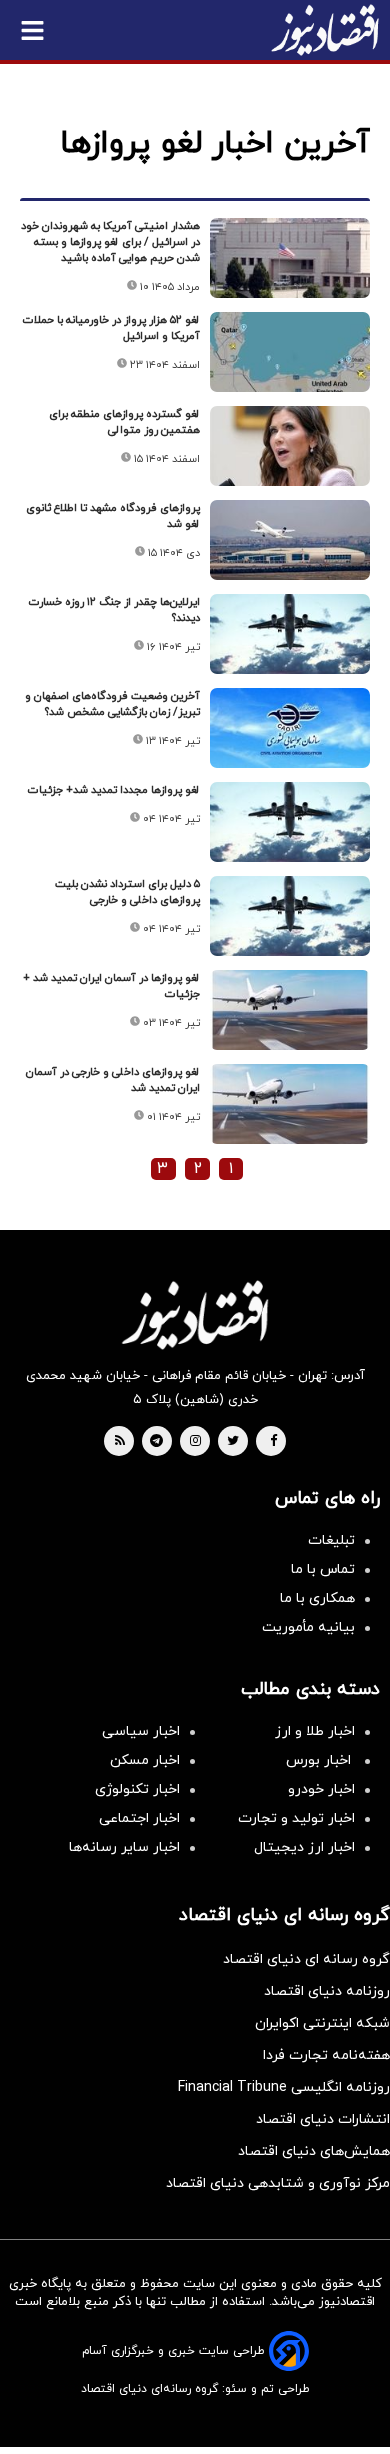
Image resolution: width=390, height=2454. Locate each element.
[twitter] (233, 1442)
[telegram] (156, 1442)
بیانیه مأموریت (308, 1627)
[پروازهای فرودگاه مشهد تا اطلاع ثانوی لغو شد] (290, 540)
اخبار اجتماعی (139, 1818)
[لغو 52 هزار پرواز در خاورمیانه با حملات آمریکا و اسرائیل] (290, 352)
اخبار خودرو (321, 1789)
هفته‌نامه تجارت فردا (326, 2055)
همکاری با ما (317, 1598)
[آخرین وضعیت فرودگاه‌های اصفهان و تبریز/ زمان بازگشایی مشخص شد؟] (290, 728)
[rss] (120, 1442)
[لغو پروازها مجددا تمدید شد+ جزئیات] (290, 822)
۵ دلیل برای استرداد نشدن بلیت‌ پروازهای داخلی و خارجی (127, 892)
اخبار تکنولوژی (137, 1789)
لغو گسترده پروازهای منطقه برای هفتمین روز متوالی (124, 422)
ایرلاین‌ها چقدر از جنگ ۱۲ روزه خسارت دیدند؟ (114, 610)
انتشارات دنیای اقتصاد (323, 2119)
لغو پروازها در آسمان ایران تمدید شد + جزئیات (111, 986)
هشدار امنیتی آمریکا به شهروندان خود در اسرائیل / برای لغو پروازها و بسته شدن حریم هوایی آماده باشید (110, 242)
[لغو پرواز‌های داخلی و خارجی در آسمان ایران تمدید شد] (290, 1104)
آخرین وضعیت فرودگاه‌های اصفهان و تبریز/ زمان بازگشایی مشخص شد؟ (112, 704)
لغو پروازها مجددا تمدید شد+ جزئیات (114, 790)
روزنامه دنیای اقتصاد (327, 1991)
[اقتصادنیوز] (195, 1315)
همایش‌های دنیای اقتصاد (314, 2151)
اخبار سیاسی (141, 1731)
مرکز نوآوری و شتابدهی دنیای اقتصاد (278, 2183)
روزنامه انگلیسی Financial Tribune (284, 2087)
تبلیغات (331, 1540)
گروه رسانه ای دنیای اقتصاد (306, 1959)
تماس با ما (323, 1569)
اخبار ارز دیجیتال (304, 1847)
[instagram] (195, 1442)
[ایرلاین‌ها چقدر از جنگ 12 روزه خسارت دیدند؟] (290, 634)
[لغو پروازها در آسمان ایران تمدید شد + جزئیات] (290, 1010)
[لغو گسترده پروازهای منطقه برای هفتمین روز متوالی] (290, 446)
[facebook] (273, 1442)
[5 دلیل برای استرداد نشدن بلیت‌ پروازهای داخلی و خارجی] (290, 916)
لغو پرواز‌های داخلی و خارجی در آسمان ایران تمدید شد (113, 1080)
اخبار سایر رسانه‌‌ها (124, 1847)
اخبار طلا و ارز (315, 1731)
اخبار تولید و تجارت (296, 1818)
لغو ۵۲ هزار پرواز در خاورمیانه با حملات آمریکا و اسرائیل (111, 328)
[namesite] (325, 30)
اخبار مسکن (145, 1760)
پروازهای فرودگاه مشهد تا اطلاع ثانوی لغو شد (113, 516)
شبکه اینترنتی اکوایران (322, 2023)
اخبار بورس (320, 1760)
